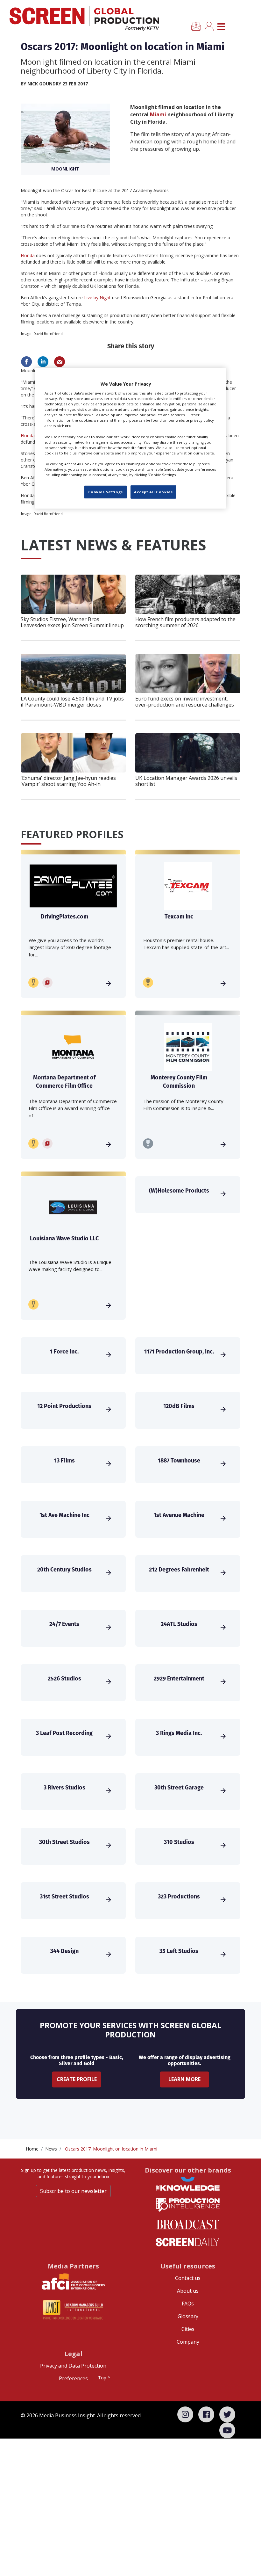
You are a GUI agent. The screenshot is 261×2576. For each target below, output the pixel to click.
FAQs (188, 2304)
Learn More (184, 2079)
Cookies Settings (106, 492)
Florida (28, 255)
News (51, 2149)
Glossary (188, 2316)
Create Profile (77, 2079)
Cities (188, 2329)
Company (188, 2342)
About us (188, 2291)
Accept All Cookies (153, 492)
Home (32, 2149)
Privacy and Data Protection (73, 2366)
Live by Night (97, 298)
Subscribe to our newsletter (73, 2191)
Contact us (188, 2278)
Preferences (73, 2378)
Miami (158, 114)
